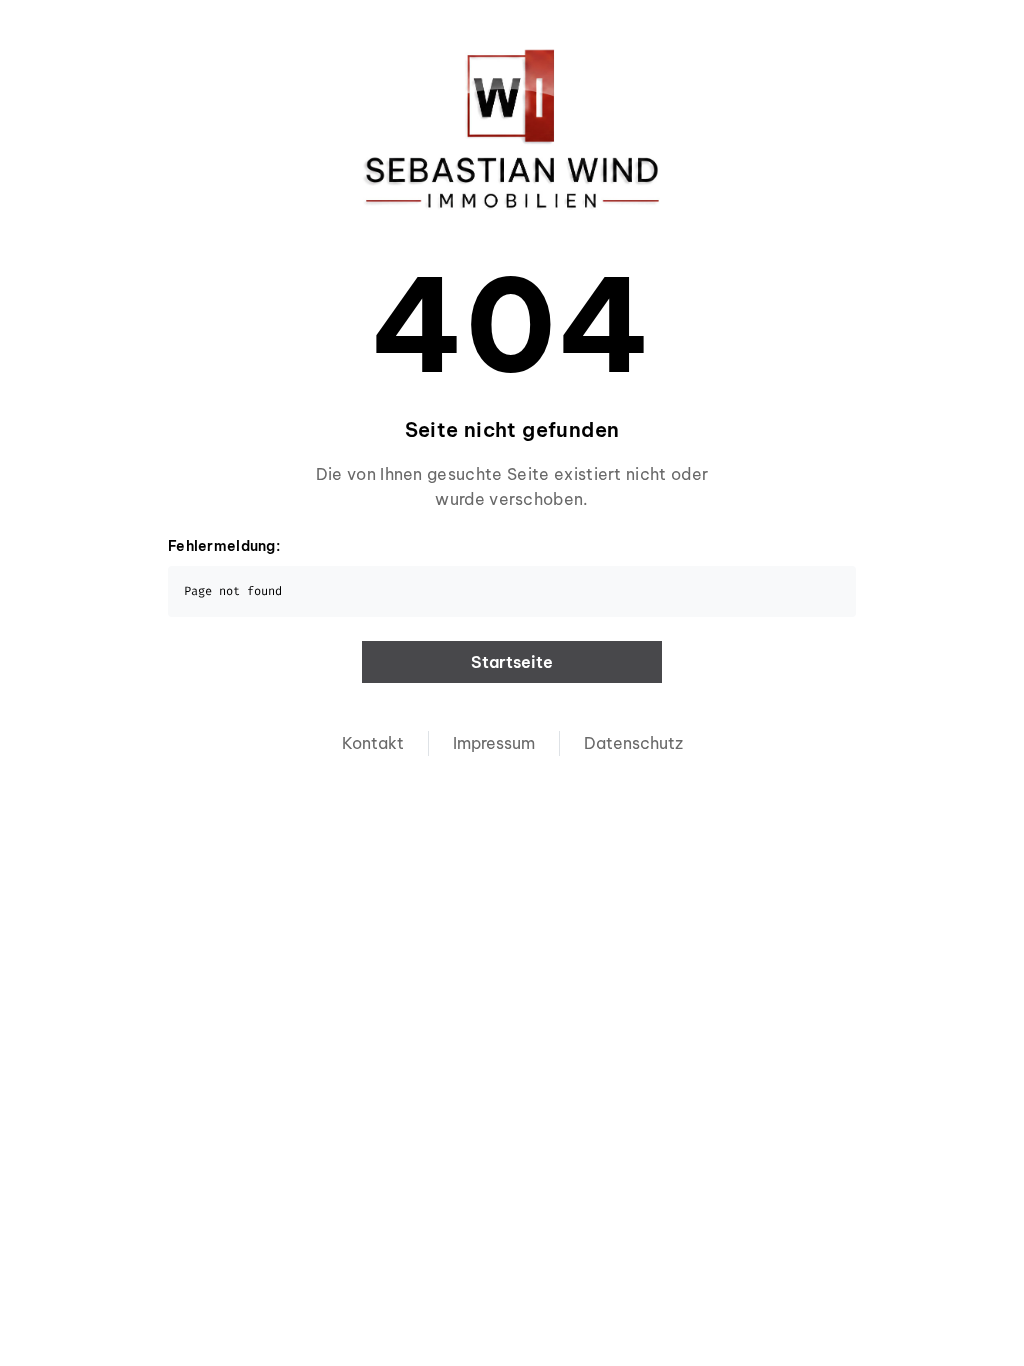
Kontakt (373, 743)
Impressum (494, 743)
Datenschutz (633, 743)
